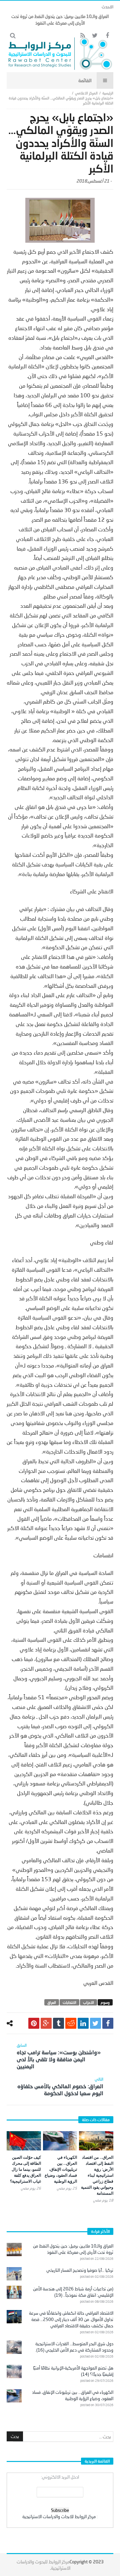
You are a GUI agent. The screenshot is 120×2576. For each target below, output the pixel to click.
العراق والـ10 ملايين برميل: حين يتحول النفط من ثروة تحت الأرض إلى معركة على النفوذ (73, 2249)
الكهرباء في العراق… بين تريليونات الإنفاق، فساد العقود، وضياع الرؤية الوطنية (61, 2169)
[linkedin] (83, 2023)
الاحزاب (88, 2002)
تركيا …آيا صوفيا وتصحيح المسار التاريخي (80, 2270)
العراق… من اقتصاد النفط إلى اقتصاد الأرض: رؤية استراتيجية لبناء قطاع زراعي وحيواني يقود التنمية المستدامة (97, 2175)
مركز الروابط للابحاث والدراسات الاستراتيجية (59, 2516)
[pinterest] (34, 2023)
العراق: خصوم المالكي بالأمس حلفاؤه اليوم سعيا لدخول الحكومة (60, 2086)
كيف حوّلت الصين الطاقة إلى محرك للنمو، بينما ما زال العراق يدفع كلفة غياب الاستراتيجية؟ (25, 2169)
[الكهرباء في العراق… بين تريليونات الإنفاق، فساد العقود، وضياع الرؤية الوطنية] (60, 2141)
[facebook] (108, 2023)
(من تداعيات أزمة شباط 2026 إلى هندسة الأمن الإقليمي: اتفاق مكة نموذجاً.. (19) (73, 2292)
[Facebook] (107, 36)
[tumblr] (58, 2023)
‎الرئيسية (108, 93)
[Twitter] (95, 36)
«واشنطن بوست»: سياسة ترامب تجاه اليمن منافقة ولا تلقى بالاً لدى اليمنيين (59, 2056)
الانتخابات (69, 2002)
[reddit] (71, 2023)
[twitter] (95, 2023)
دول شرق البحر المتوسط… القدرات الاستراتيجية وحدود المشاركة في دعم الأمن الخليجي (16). (74, 2347)
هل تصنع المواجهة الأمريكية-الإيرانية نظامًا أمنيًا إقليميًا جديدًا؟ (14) (73, 2371)
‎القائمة (85, 80)
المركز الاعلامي (86, 93)
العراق (52, 2002)
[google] (46, 2023)
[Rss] (82, 36)
